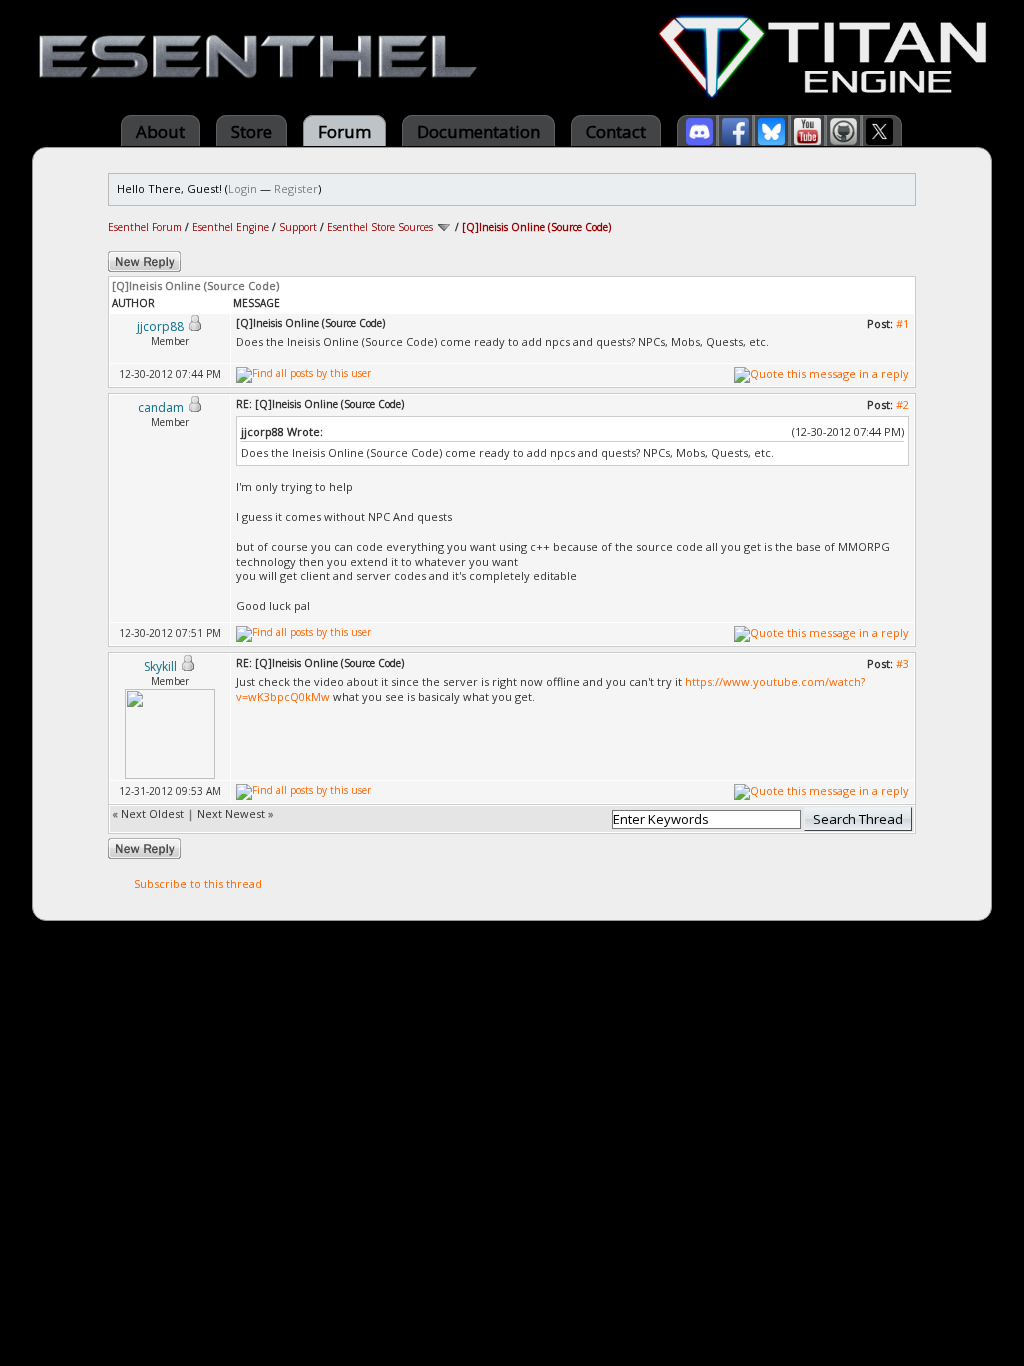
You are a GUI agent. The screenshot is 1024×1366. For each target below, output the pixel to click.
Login (242, 188)
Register (296, 188)
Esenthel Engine (230, 227)
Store (251, 131)
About (160, 131)
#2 (902, 404)
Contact (616, 131)
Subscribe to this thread (198, 883)
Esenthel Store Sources (380, 227)
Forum (344, 131)
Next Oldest (152, 813)
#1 (902, 323)
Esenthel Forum (145, 227)
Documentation (478, 131)
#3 (902, 663)
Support (298, 227)
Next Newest (231, 813)
